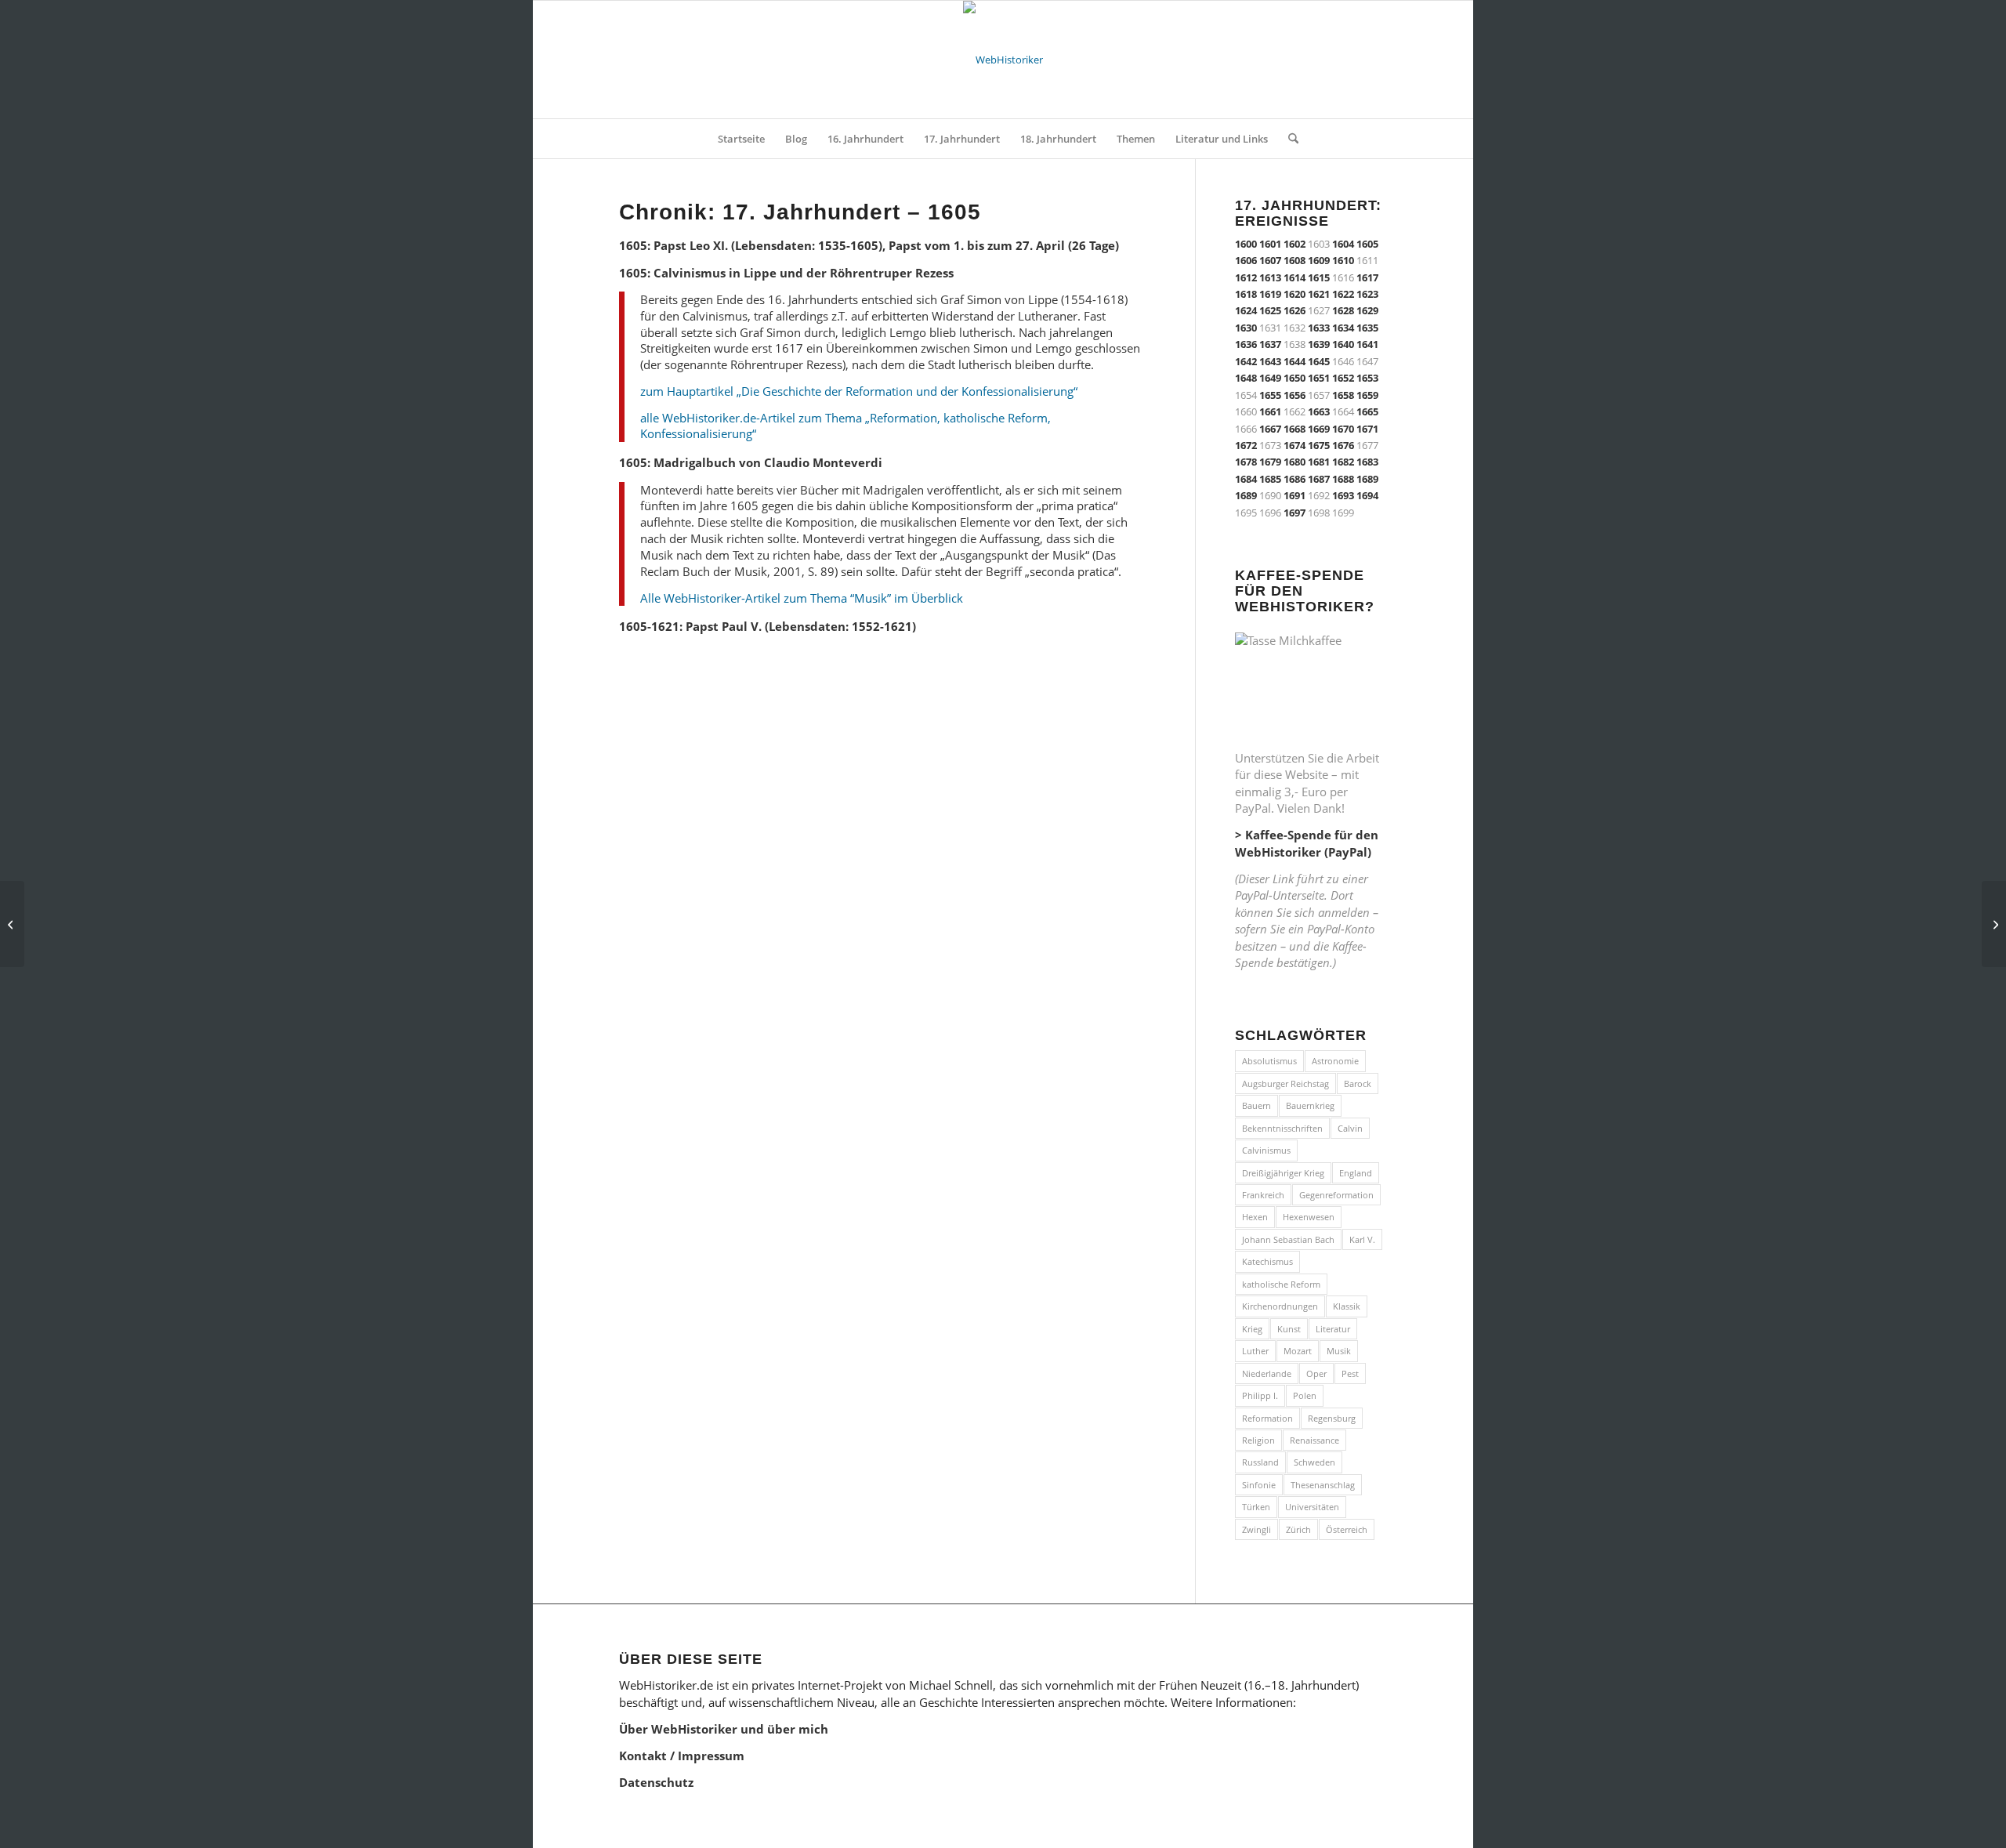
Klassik (1347, 1306)
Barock (1358, 1083)
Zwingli (1256, 1529)
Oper (1316, 1373)
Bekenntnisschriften (1282, 1128)
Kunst (1289, 1329)
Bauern (1256, 1105)
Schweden (1314, 1462)
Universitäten (1312, 1507)
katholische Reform (1281, 1284)
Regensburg (1332, 1418)
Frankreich (1263, 1195)
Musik (1339, 1351)
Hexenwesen (1309, 1217)
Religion (1258, 1440)
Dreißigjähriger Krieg (1283, 1173)
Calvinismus (1266, 1150)
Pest (1350, 1373)
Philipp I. (1260, 1395)
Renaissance (1314, 1440)
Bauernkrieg (1310, 1105)
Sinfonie (1259, 1485)
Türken (1256, 1507)
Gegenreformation (1336, 1195)
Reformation (1267, 1418)
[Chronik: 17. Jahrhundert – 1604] (12, 924)
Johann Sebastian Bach (1288, 1239)
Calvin (1350, 1128)
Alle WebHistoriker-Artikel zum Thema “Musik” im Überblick (802, 598)
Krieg (1252, 1329)
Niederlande (1267, 1373)
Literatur (1333, 1329)
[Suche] (1288, 139)
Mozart (1298, 1351)
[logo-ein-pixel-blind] (1003, 60)
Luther (1255, 1351)
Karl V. (1362, 1239)
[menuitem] (741, 139)
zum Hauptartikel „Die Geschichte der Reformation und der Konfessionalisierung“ (859, 391)
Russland (1260, 1462)
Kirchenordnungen (1280, 1306)
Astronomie (1335, 1061)
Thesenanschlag (1323, 1485)
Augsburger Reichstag (1285, 1083)
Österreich (1347, 1529)
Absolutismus (1269, 1061)
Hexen (1255, 1217)
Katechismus (1267, 1261)
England (1356, 1173)
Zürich (1298, 1529)
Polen (1305, 1395)
